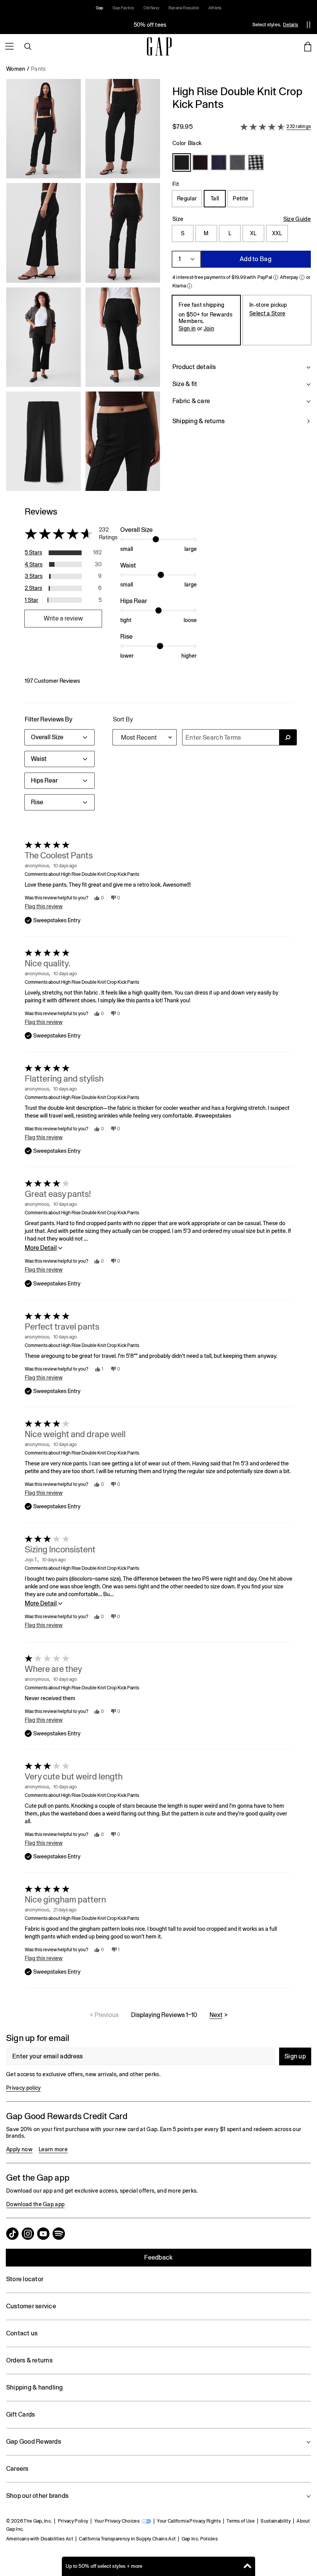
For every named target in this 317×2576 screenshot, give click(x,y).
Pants (38, 69)
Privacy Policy (73, 2521)
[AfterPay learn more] (302, 277)
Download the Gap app (35, 2204)
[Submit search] (288, 737)
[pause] (308, 25)
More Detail (41, 1248)
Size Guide (297, 219)
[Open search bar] (28, 46)
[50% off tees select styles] (150, 25)
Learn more (53, 2149)
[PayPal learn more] (276, 277)
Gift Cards (20, 2414)
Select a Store (267, 313)
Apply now (19, 2149)
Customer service (31, 2306)
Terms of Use (241, 2521)
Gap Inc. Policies (200, 2539)
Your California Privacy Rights (189, 2521)
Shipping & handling (35, 2387)
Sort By (123, 719)
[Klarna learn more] (189, 286)
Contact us (22, 2333)
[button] (83, 288)
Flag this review (44, 906)
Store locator (25, 2279)
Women (16, 69)
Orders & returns (29, 2360)
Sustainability (275, 2521)
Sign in (187, 328)
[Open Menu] (9, 46)
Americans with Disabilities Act (40, 2539)
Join (209, 328)
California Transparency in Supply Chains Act (127, 2539)
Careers (17, 2469)
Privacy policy (23, 2088)
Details (291, 25)
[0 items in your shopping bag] (308, 46)
